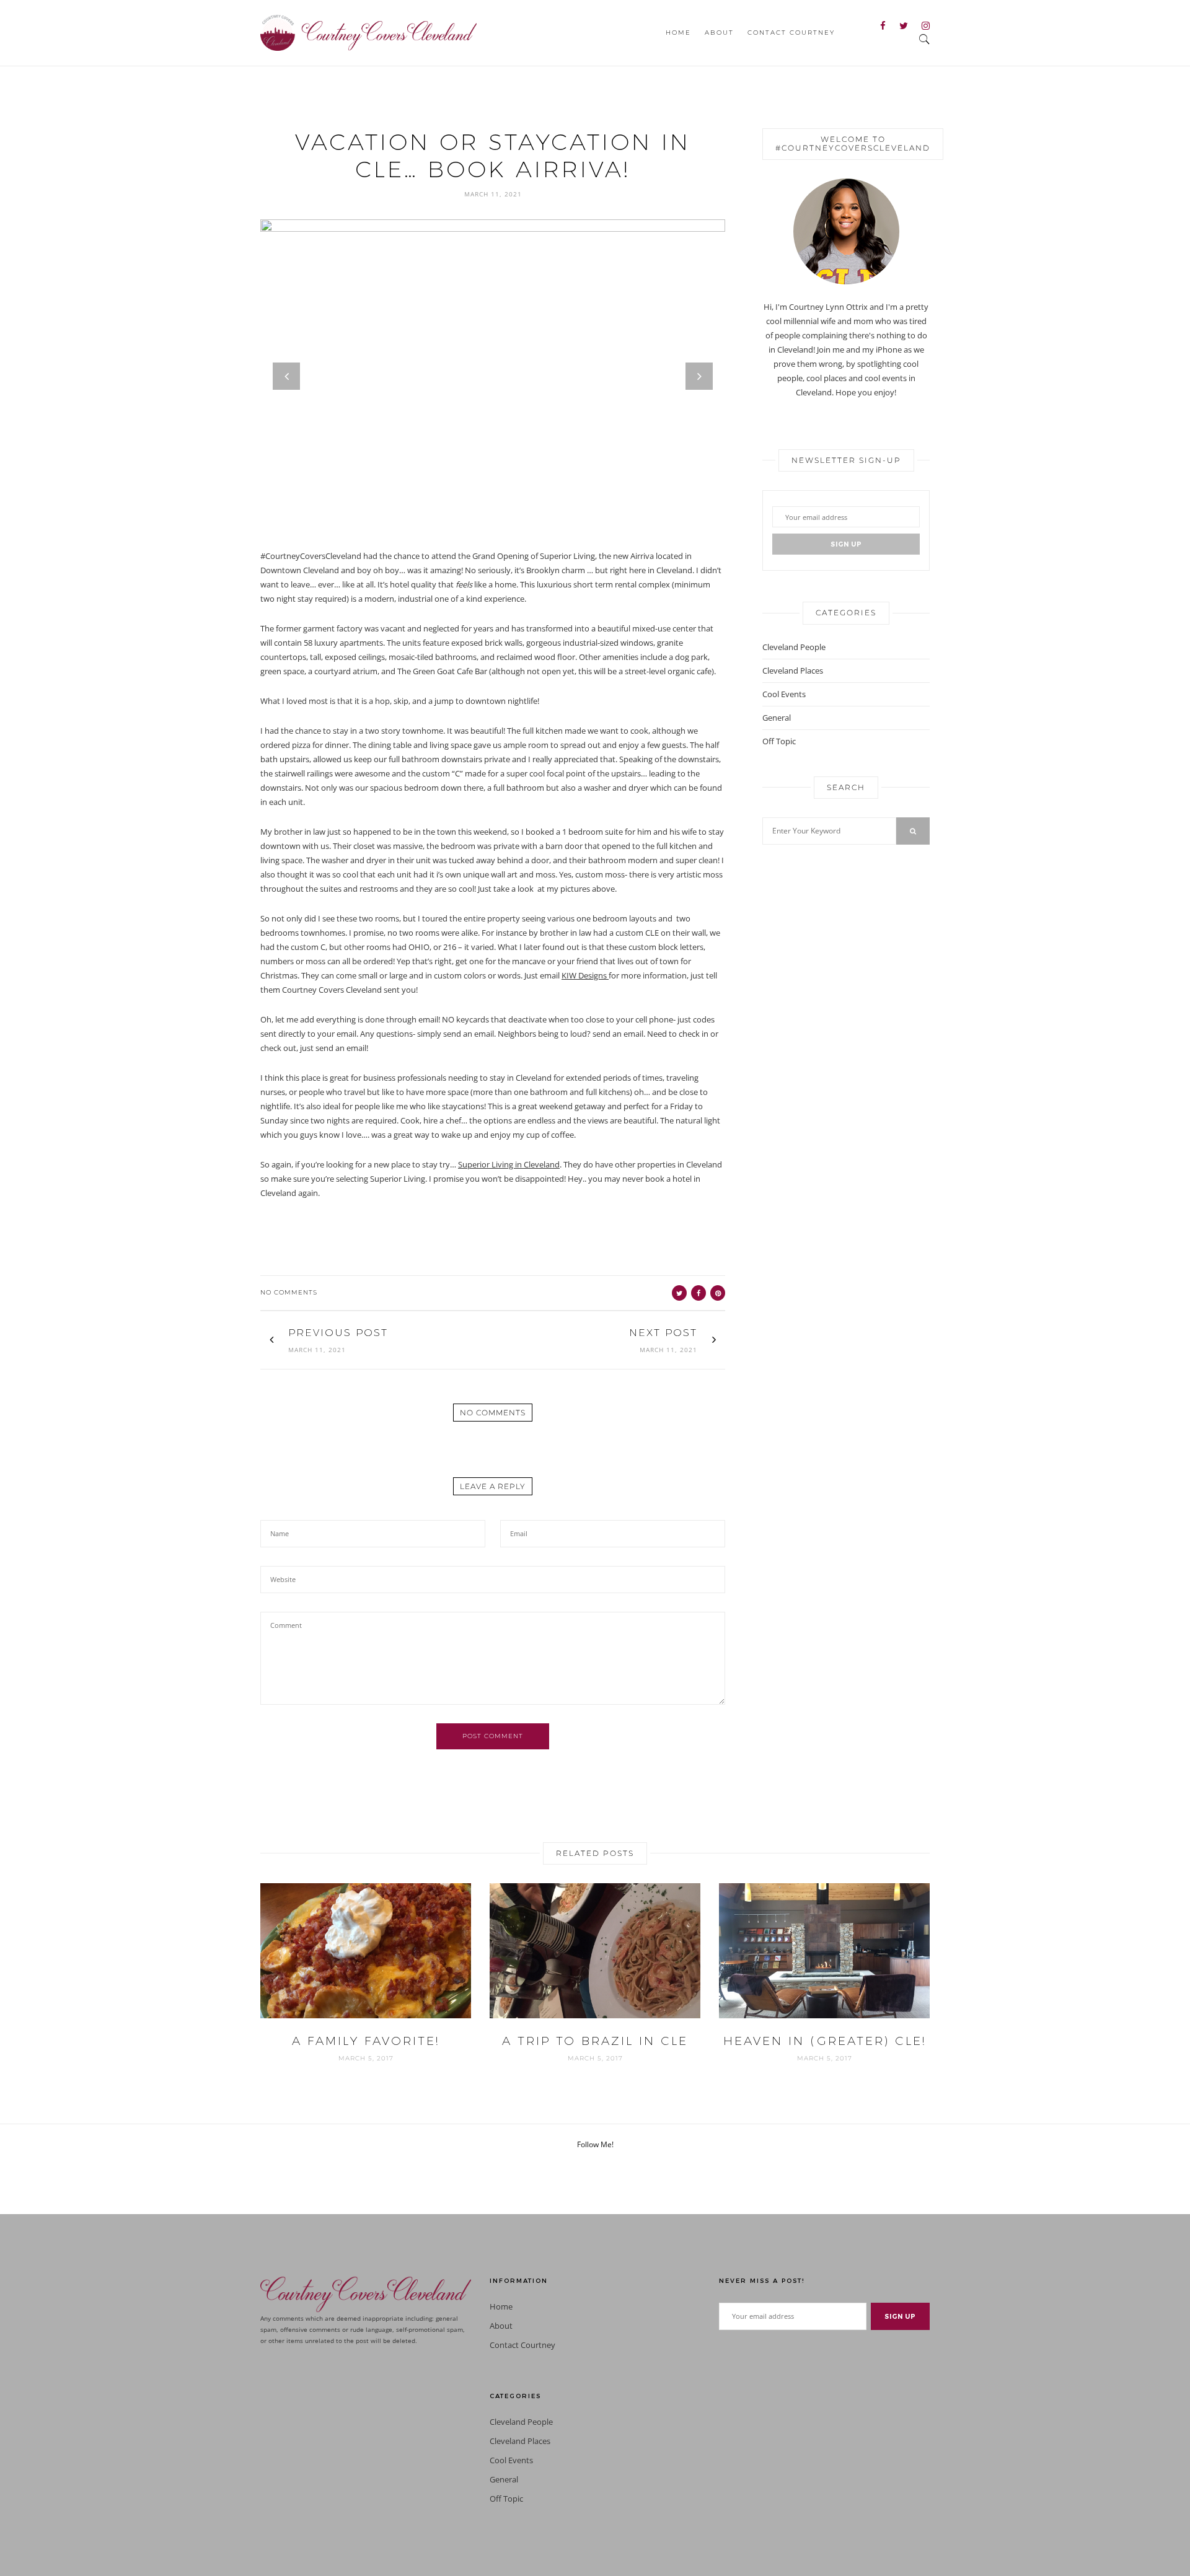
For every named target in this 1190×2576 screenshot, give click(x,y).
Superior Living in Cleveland (509, 1164)
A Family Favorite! (366, 2041)
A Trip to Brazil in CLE (595, 2041)
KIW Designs (585, 975)
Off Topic (779, 741)
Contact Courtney (791, 33)
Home (678, 33)
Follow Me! (595, 2144)
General (777, 718)
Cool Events (784, 694)
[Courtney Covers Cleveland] (368, 32)
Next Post (663, 1333)
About (719, 33)
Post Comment (493, 1736)
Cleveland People (794, 647)
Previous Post (338, 1333)
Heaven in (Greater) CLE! (825, 2041)
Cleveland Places (793, 670)
